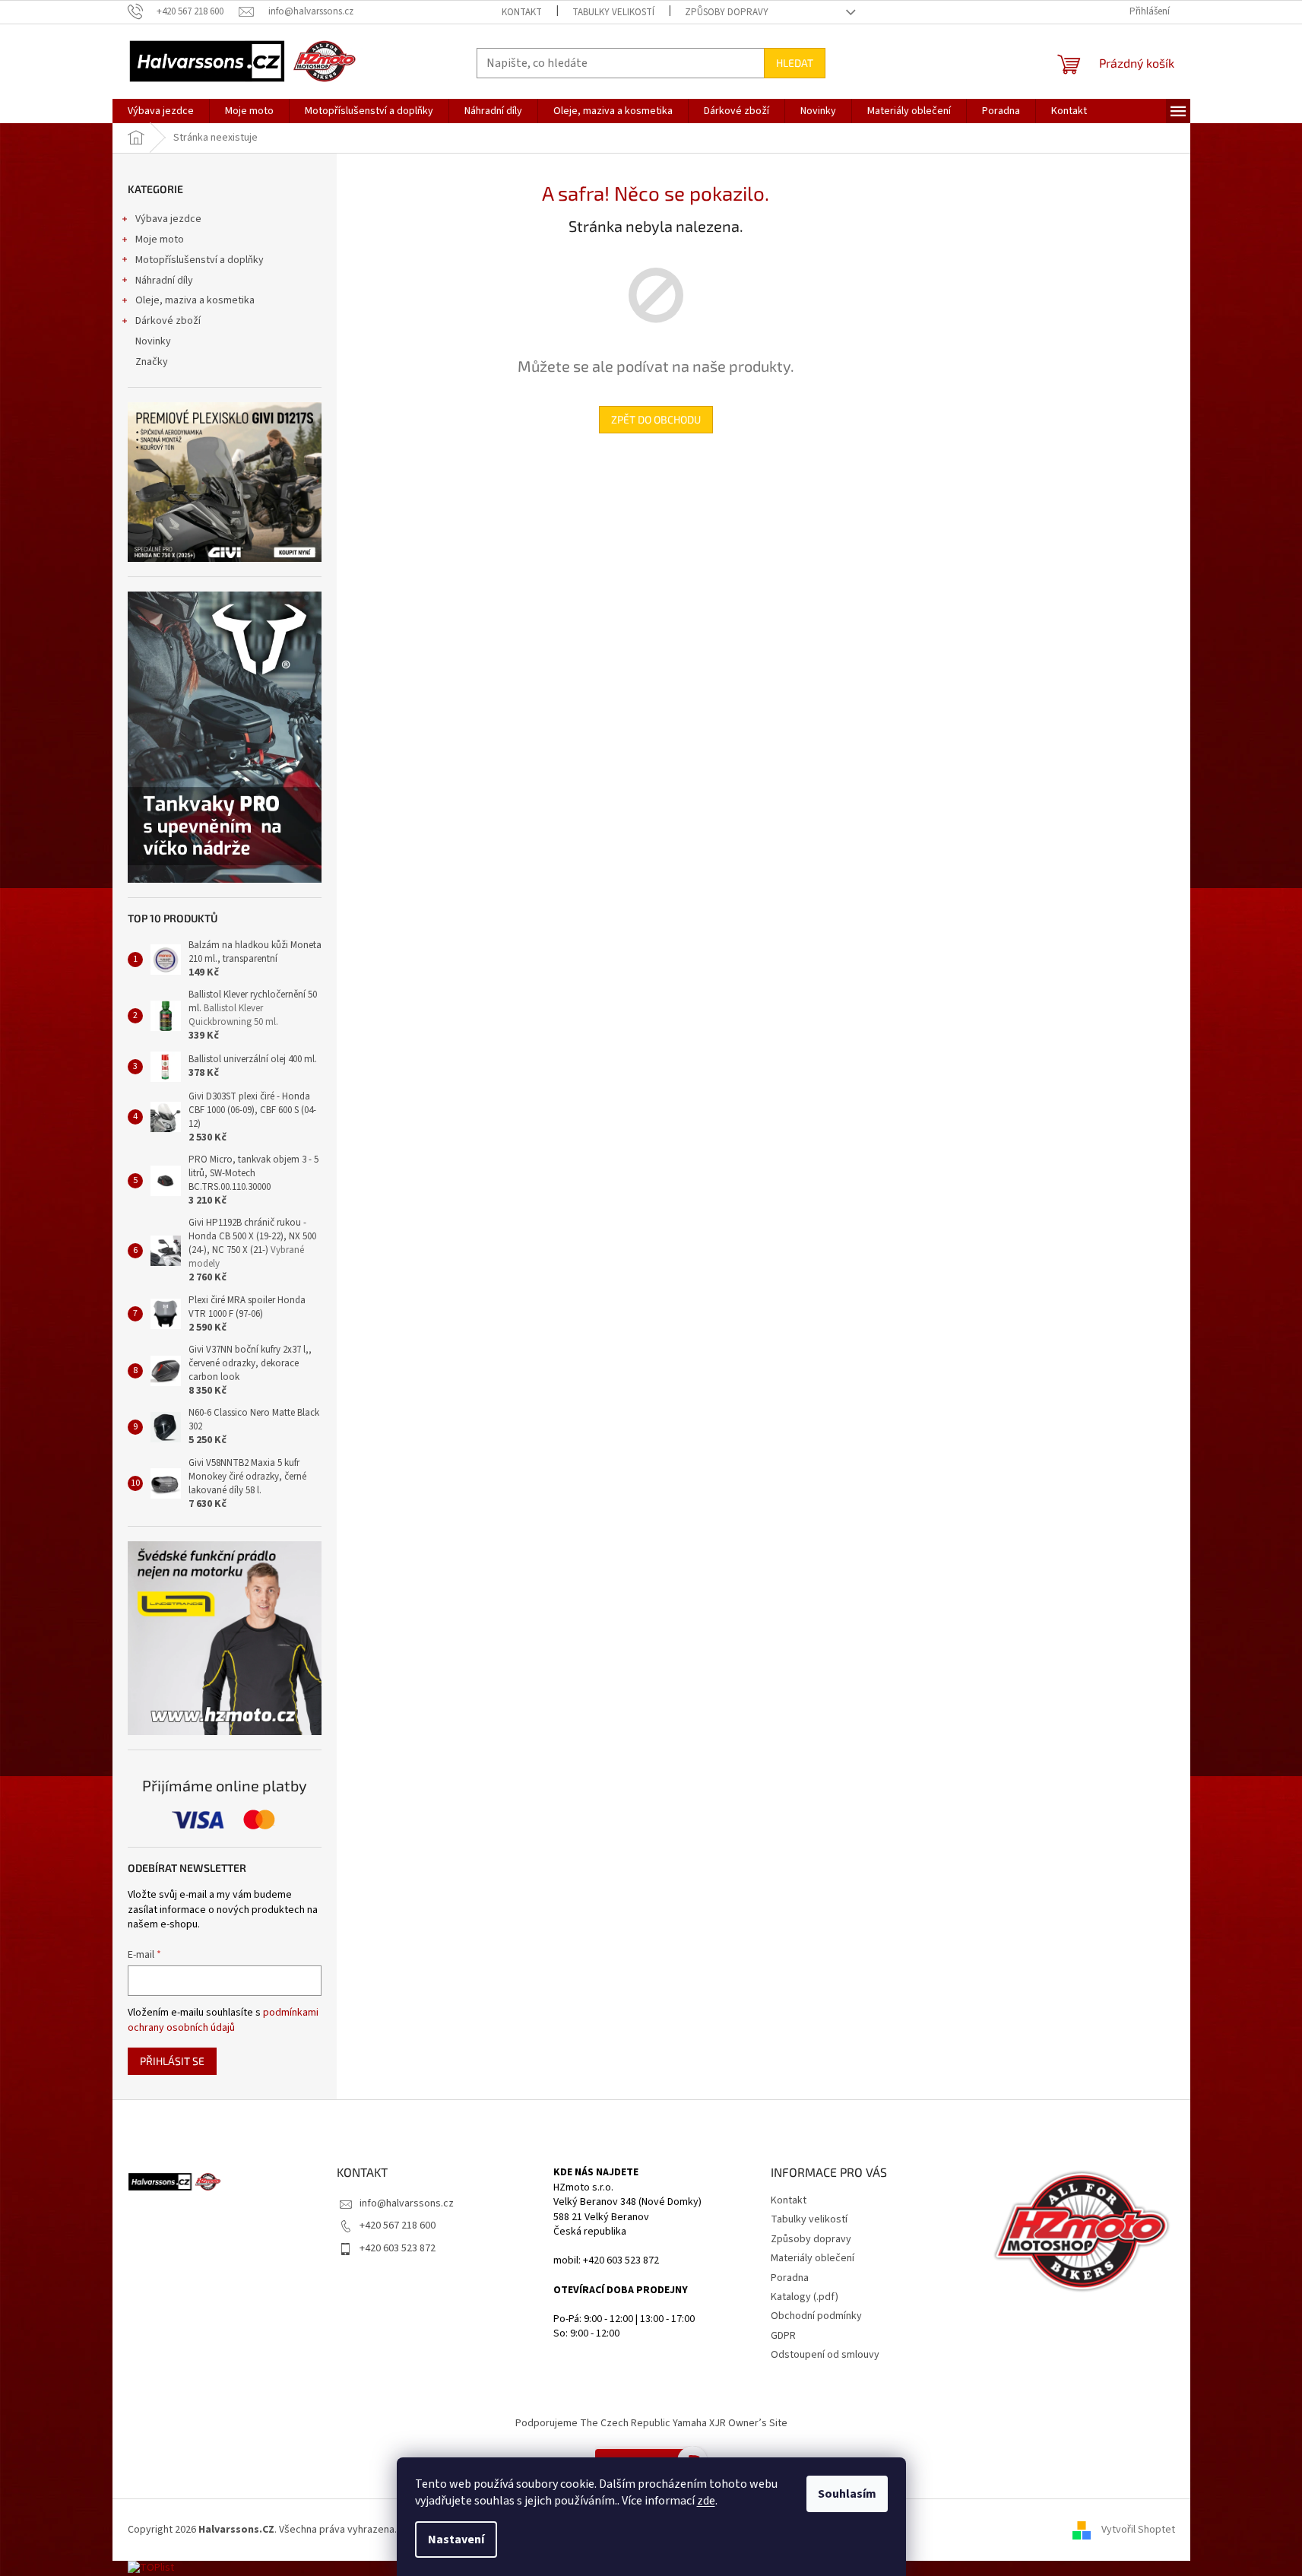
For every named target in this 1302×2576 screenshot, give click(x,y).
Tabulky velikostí (613, 12)
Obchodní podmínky (816, 2316)
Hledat (795, 63)
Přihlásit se (172, 2061)
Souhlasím (847, 2494)
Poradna (790, 2278)
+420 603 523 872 (398, 2248)
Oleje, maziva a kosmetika (195, 300)
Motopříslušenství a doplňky (200, 260)
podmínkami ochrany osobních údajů (223, 2020)
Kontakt (522, 12)
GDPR (783, 2336)
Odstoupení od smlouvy (825, 2355)
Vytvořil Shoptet (1138, 2530)
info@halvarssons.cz (407, 2203)
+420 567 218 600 (398, 2225)
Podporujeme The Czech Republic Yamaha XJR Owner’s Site (651, 2423)
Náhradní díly (164, 281)
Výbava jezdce (168, 219)
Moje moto (160, 240)
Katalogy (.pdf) (805, 2297)
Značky (152, 362)
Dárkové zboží (168, 321)
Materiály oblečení (813, 2258)
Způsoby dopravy (727, 12)
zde (706, 2501)
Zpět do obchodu (656, 419)
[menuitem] (161, 111)
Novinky (153, 341)
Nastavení (456, 2540)
